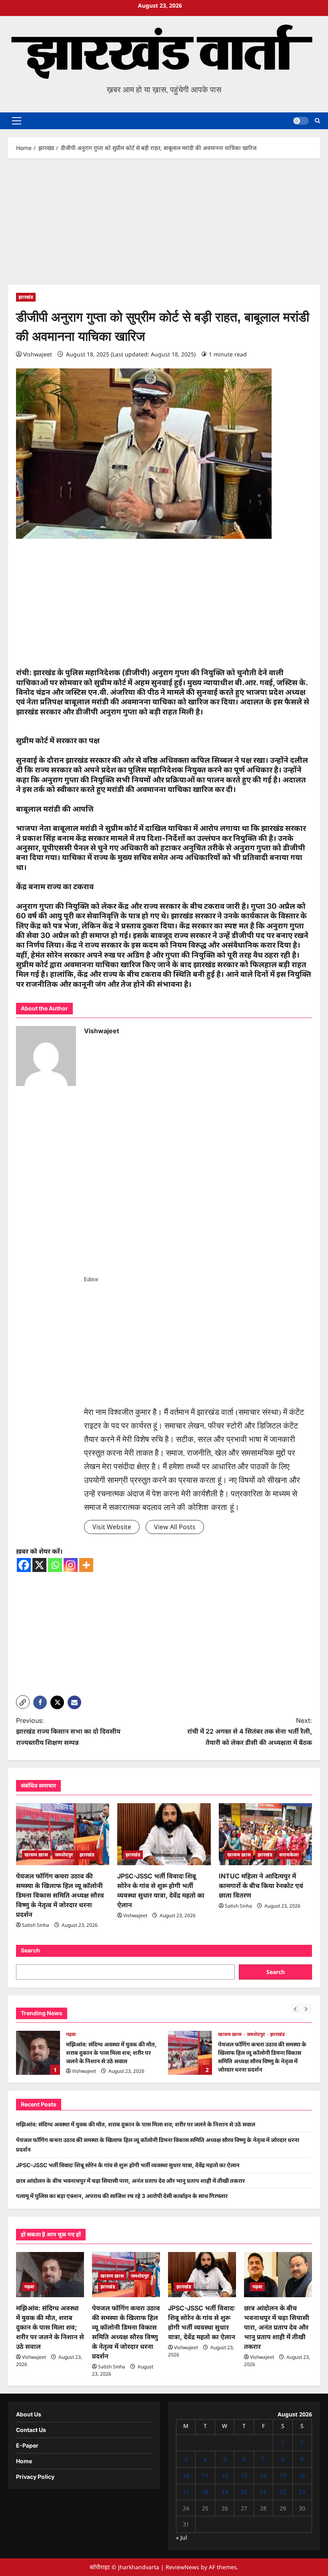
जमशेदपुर (64, 1855)
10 (186, 2475)
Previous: (68, 1731)
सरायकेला (289, 1855)
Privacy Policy (35, 2477)
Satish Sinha (36, 1925)
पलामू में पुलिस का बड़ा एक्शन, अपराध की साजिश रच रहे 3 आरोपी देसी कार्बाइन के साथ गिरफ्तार (122, 2196)
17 (186, 2492)
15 (283, 2475)
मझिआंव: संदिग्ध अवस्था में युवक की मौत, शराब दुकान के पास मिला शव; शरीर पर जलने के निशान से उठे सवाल (38, 2053)
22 (283, 2492)
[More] (86, 1565)
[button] (17, 121)
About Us (29, 2414)
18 (205, 2492)
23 (302, 2492)
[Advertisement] (164, 226)
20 (244, 2492)
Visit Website (112, 1527)
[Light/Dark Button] (301, 121)
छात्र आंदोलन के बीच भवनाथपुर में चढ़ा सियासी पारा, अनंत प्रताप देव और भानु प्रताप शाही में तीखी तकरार (130, 2181)
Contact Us (31, 2430)
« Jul (182, 2537)
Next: (250, 1731)
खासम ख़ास (36, 1855)
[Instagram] (71, 1565)
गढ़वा (71, 2034)
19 (225, 2492)
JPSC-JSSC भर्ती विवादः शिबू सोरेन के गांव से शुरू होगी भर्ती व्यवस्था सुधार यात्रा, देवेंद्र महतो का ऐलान (128, 2165)
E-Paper (27, 2445)
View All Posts (175, 1527)
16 (302, 2475)
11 (205, 2475)
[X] (39, 1565)
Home (24, 2461)
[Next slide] (307, 2009)
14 (263, 2475)
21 (263, 2492)
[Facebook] (24, 1565)
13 (244, 2475)
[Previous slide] (296, 2009)
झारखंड (26, 297)
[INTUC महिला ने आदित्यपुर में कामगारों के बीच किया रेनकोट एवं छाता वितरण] (265, 1834)
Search (30, 1950)
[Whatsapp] (55, 1565)
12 (225, 2475)
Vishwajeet (38, 354)
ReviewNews (182, 2567)
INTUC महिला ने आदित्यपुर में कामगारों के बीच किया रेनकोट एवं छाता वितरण (261, 1886)
